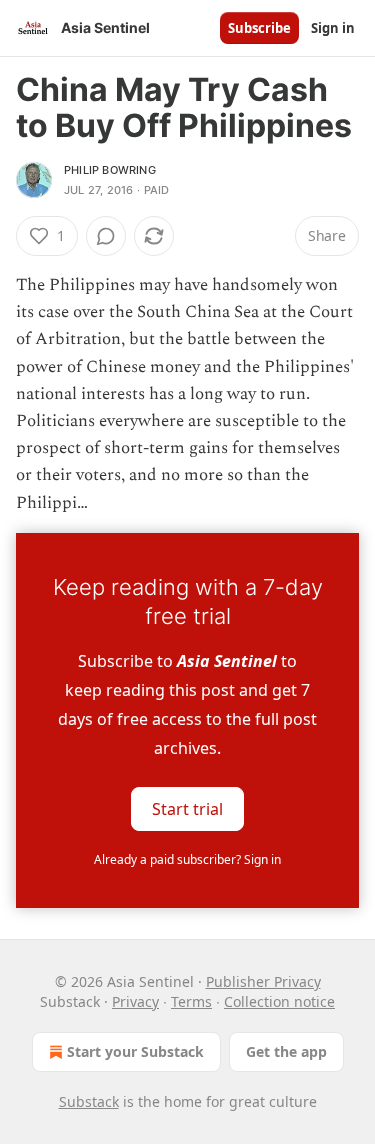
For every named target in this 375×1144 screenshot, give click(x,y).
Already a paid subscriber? (187, 859)
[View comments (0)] (106, 236)
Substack (89, 1101)
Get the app (286, 1051)
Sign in (333, 28)
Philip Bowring (110, 170)
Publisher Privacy (263, 981)
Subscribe (259, 28)
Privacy (135, 1001)
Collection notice (279, 1001)
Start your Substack (135, 1051)
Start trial (187, 808)
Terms (191, 1001)
